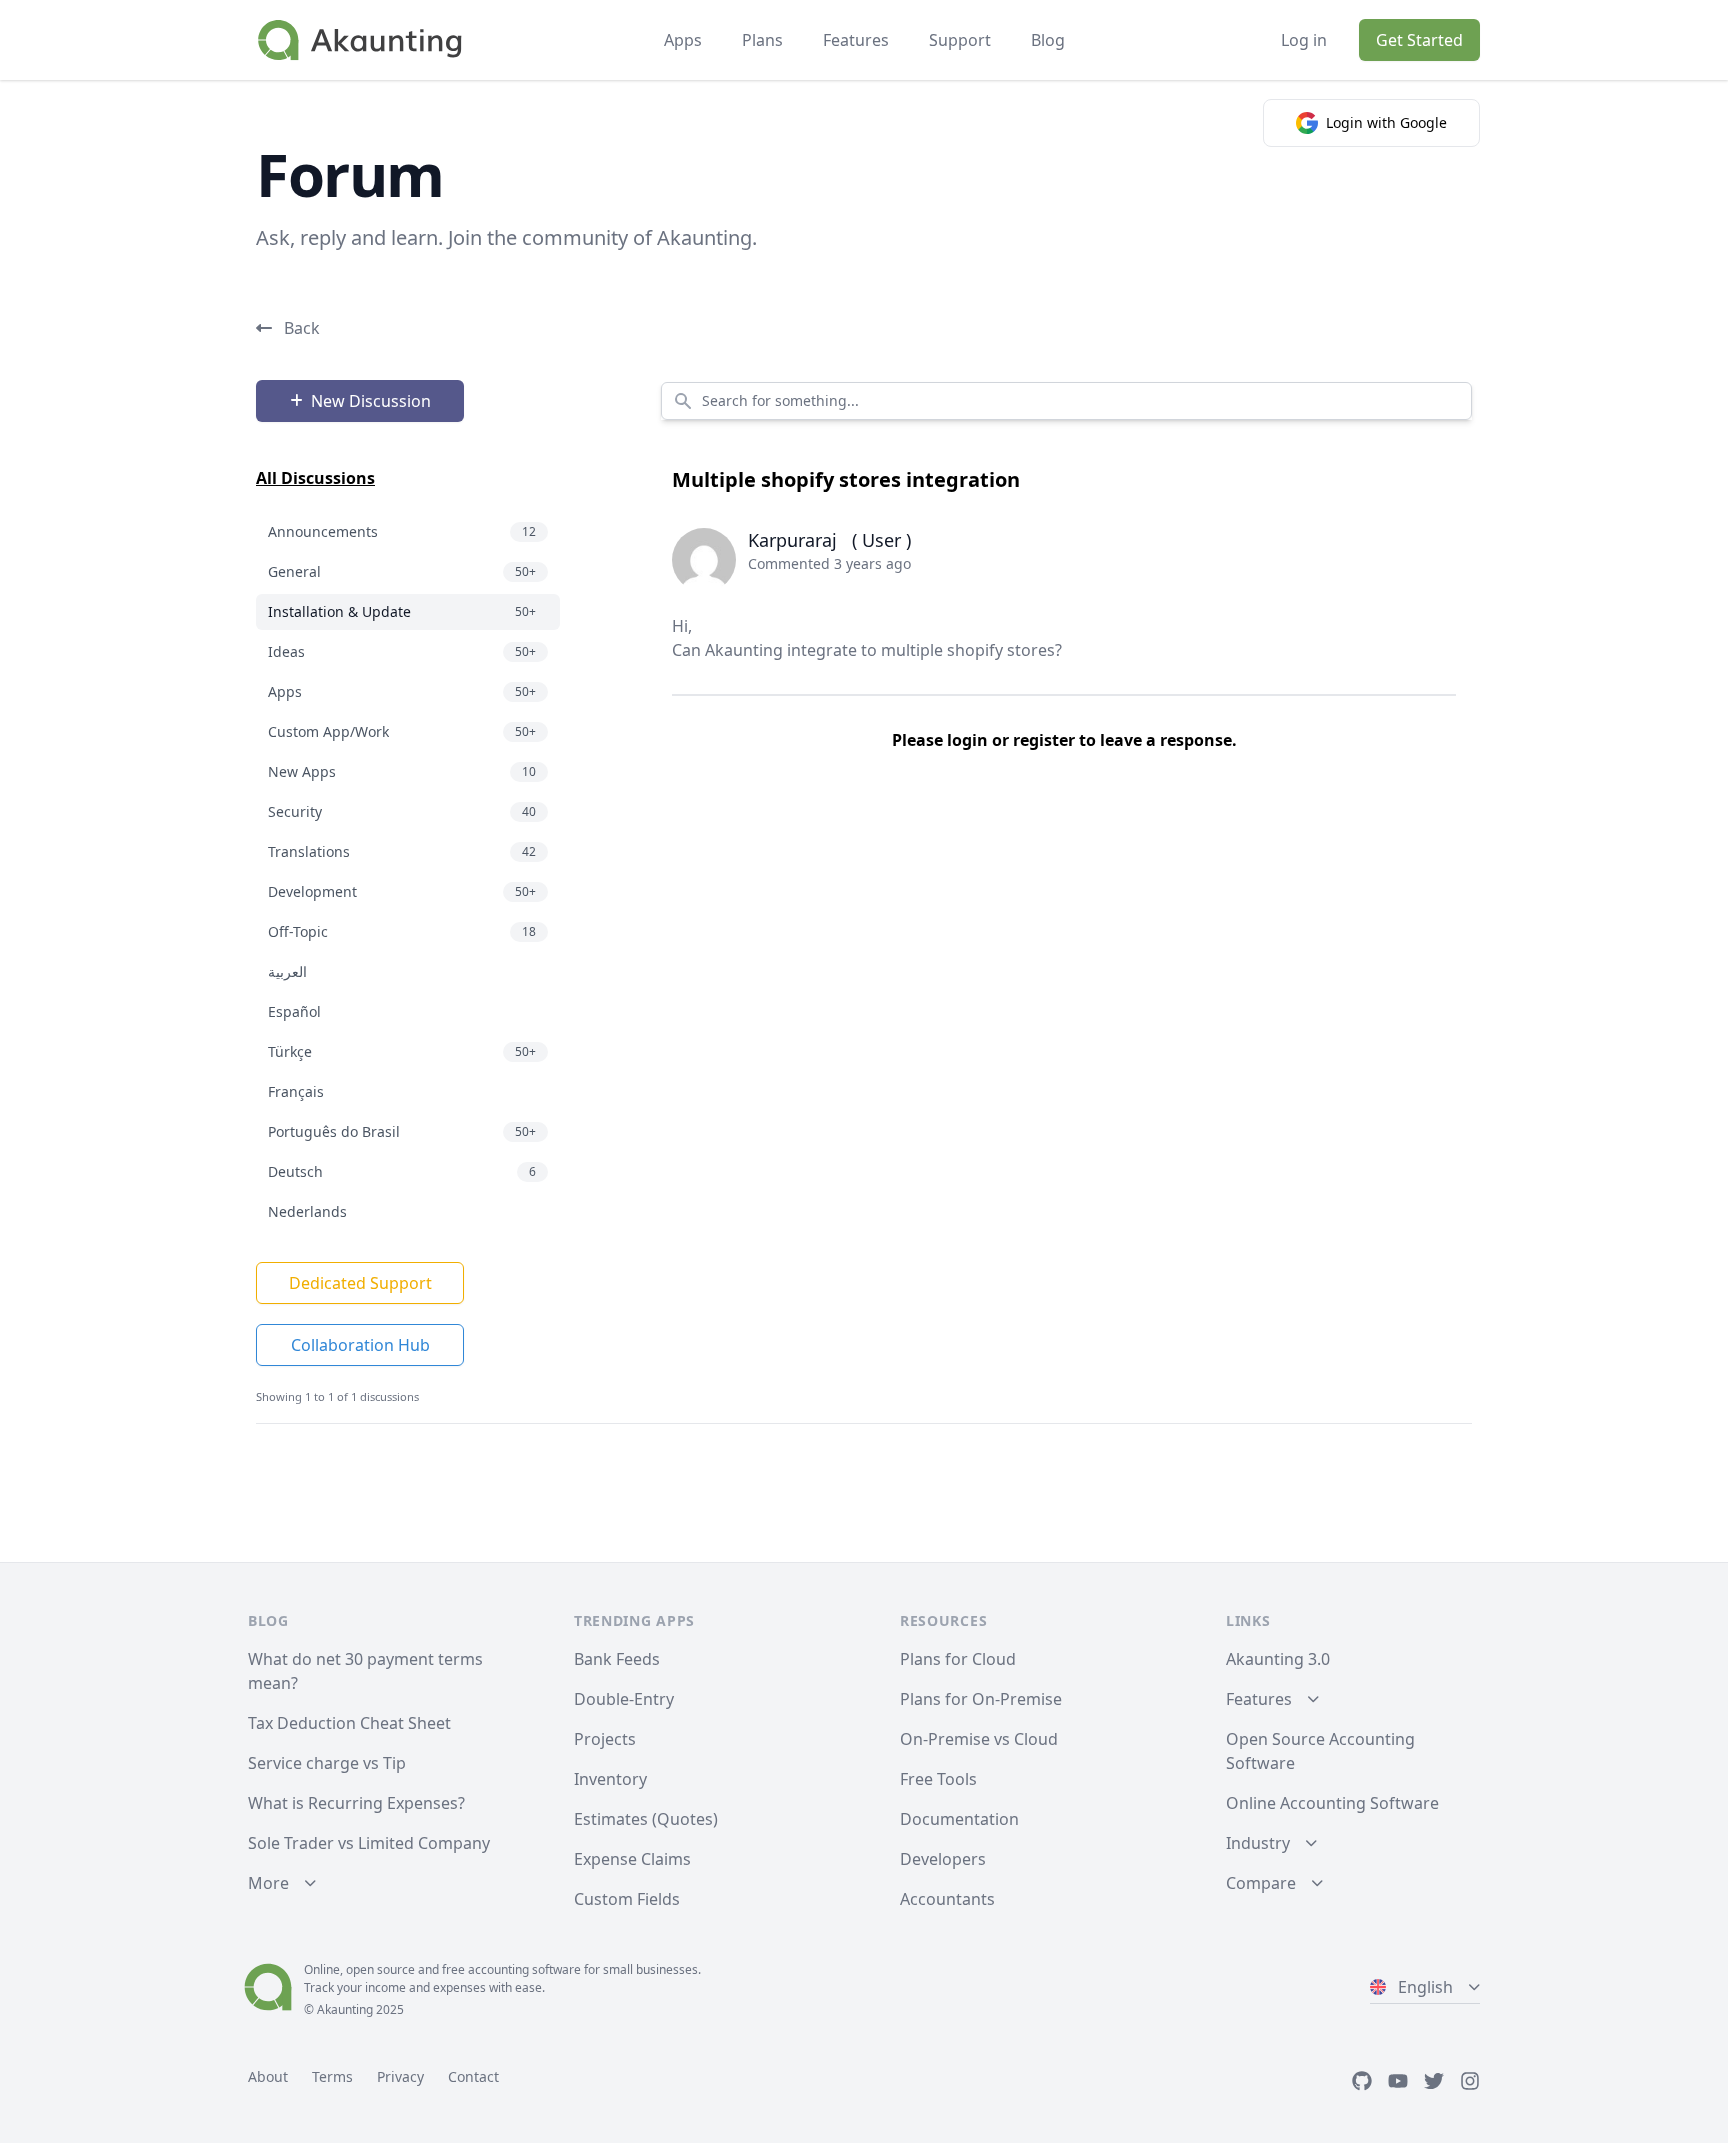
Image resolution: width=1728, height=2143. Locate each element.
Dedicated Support (360, 1283)
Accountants (947, 1899)
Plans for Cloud (958, 1659)
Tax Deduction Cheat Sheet (349, 1723)
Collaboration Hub (360, 1345)
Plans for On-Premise (981, 1699)
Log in (1304, 40)
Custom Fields (627, 1899)
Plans (762, 40)
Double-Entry (624, 1699)
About (268, 2076)
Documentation (959, 1819)
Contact (473, 2076)
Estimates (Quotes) (646, 1819)
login (967, 740)
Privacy (400, 2076)
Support (960, 40)
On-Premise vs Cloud (979, 1739)
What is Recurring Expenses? (356, 1803)
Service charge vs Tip (327, 1763)
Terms (332, 2076)
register (1044, 740)
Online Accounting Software (1332, 1803)
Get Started (1419, 40)
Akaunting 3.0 (1278, 1659)
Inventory (610, 1779)
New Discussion (371, 401)
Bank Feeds (617, 1659)
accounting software (524, 1969)
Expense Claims (632, 1859)
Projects (605, 1739)
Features (856, 40)
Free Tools (938, 1779)
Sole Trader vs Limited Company (369, 1843)
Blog (1048, 40)
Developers (943, 1859)
